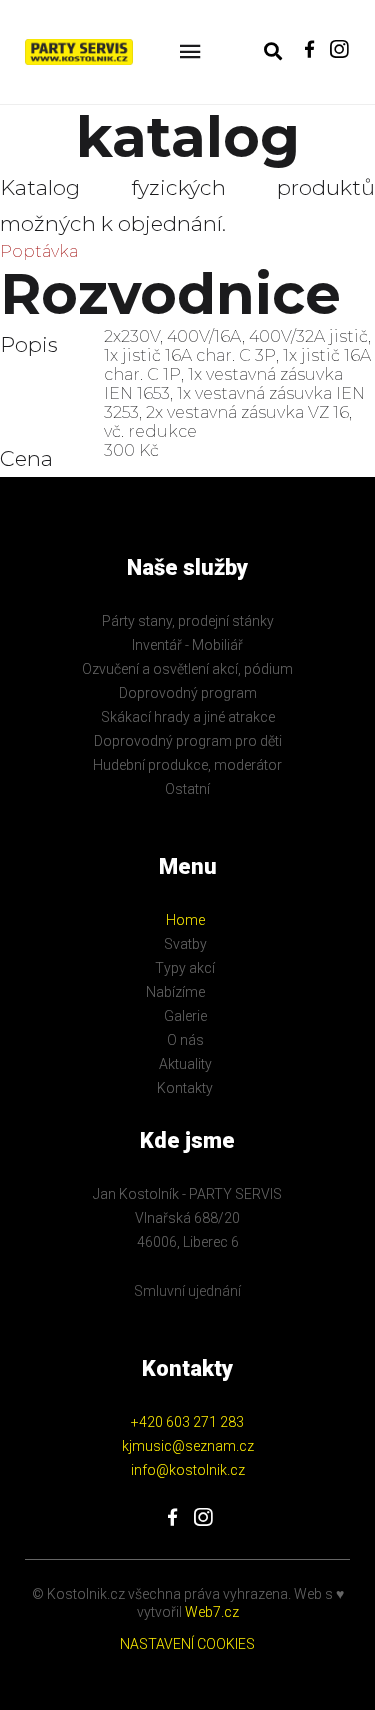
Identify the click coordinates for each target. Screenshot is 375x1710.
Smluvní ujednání (187, 1291)
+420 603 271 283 (187, 1422)
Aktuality (185, 1064)
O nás (185, 1040)
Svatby (185, 944)
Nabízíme (175, 992)
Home (185, 920)
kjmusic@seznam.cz (188, 1446)
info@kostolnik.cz (188, 1470)
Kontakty (185, 1088)
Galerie (185, 1016)
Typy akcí (185, 968)
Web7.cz (210, 1612)
